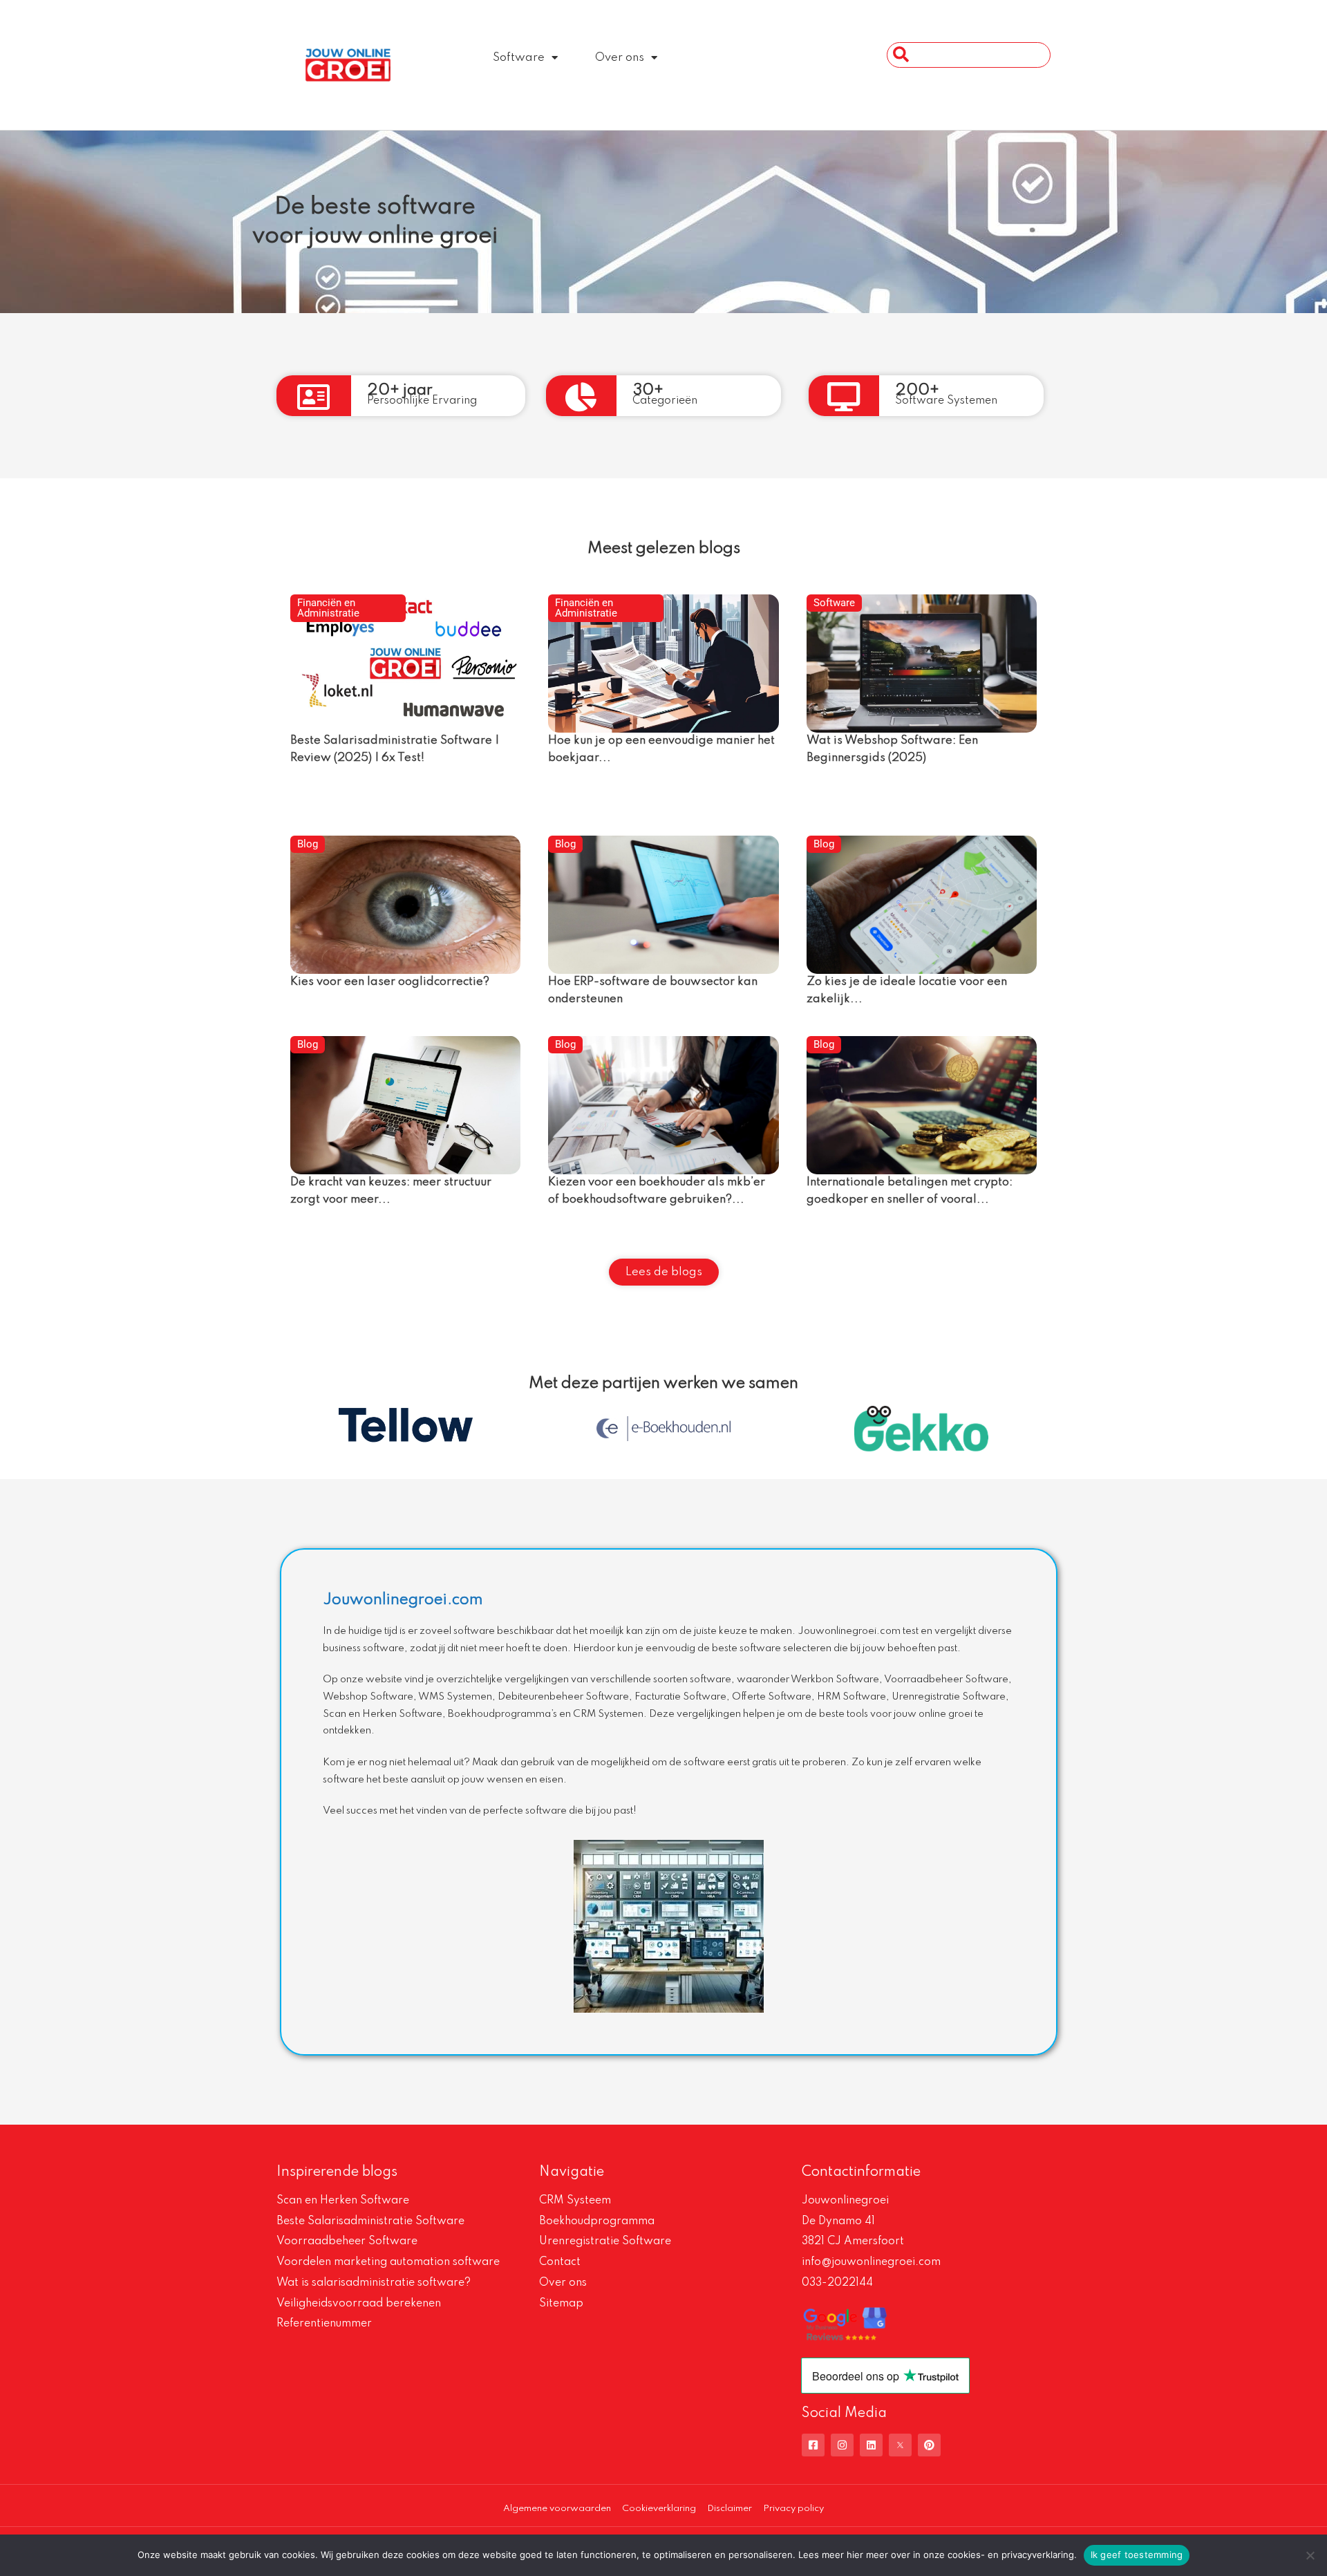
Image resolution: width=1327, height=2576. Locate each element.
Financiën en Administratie (328, 608)
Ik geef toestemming (1137, 2555)
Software (519, 58)
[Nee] (1310, 2555)
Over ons (620, 58)
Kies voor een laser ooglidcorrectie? (390, 982)
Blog (308, 844)
